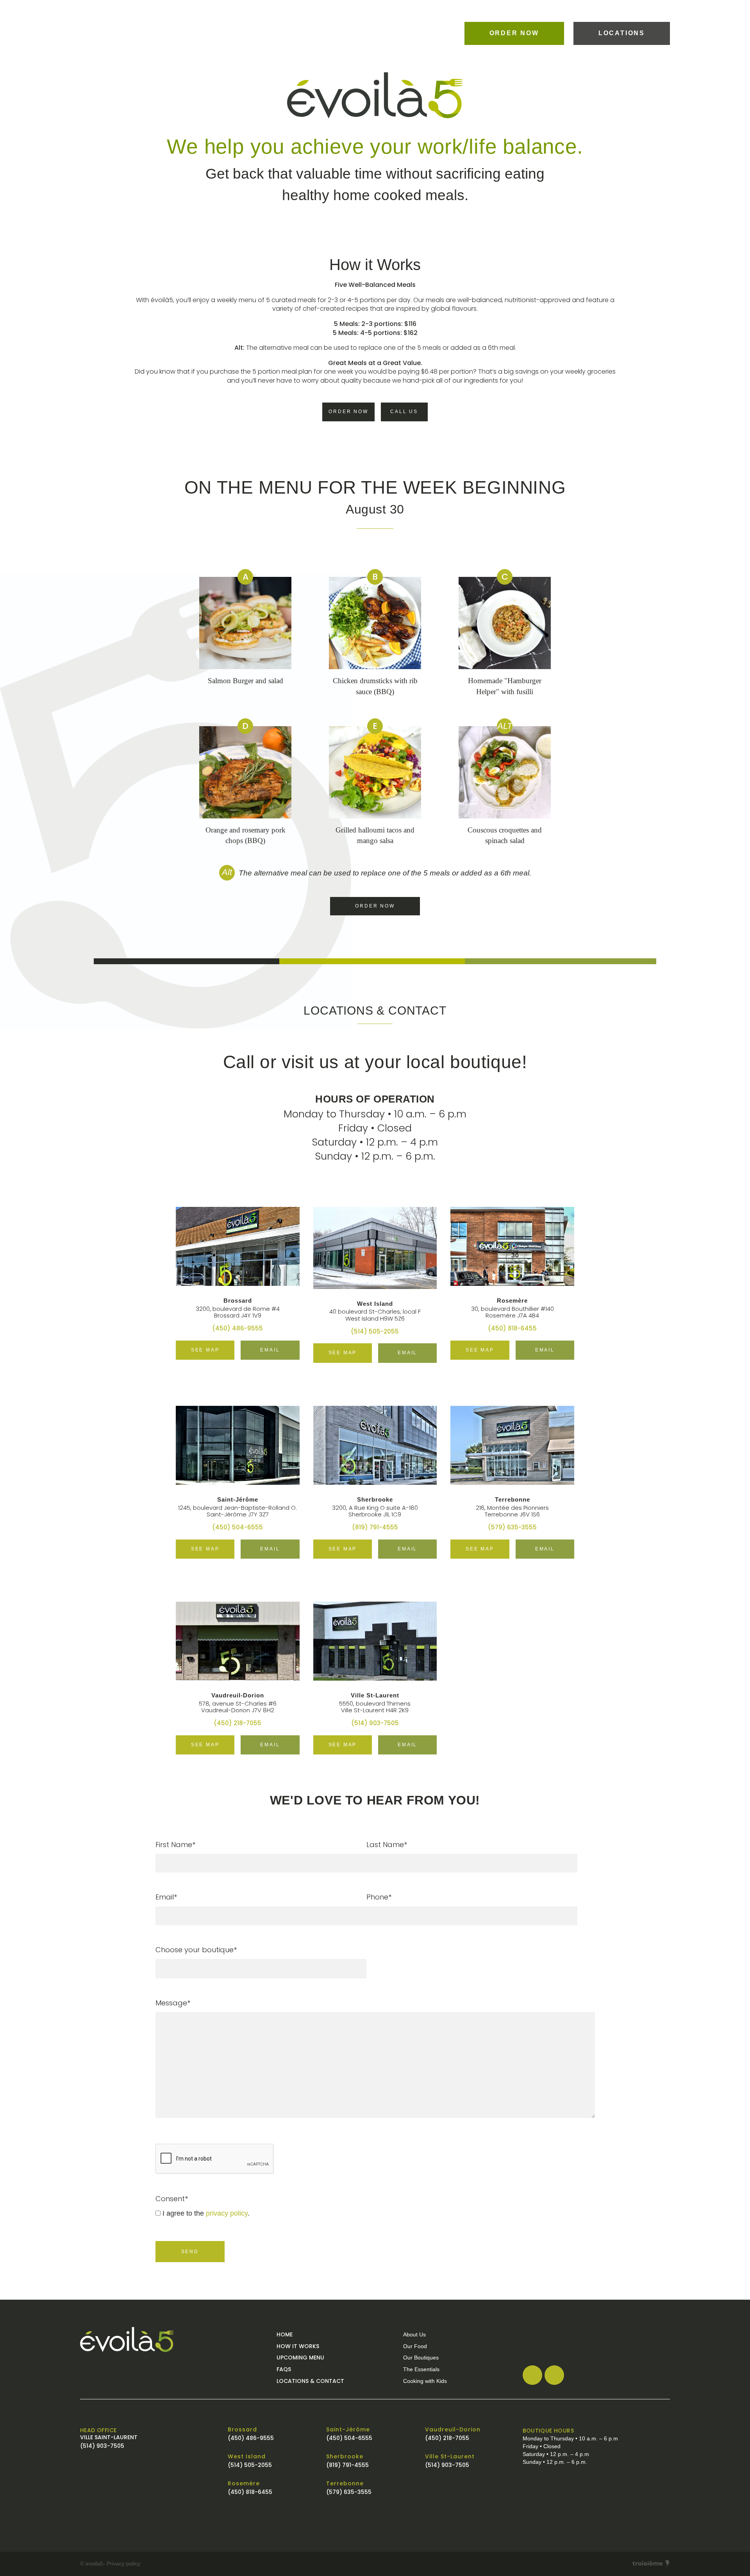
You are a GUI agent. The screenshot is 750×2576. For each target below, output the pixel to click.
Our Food (415, 2346)
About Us (414, 2334)
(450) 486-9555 (237, 1328)
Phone (379, 1897)
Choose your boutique (196, 1950)
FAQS (284, 2369)
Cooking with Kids (425, 2381)
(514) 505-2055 (375, 1331)
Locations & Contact (310, 2381)
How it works (298, 2346)
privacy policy (227, 2213)
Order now (514, 33)
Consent (172, 2199)
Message (173, 2003)
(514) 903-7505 (375, 1723)
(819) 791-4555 (375, 1527)
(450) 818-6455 (512, 1328)
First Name (175, 1845)
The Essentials (421, 2369)
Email (270, 1350)
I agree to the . (206, 2213)
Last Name (387, 1845)
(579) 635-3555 (512, 1527)
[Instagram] (554, 2375)
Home (285, 2334)
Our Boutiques (421, 2358)
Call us (404, 412)
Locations (622, 33)
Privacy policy (123, 2564)
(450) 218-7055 (237, 1723)
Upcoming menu (300, 2358)
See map (205, 1350)
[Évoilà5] (174, 2339)
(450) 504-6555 (237, 1527)
